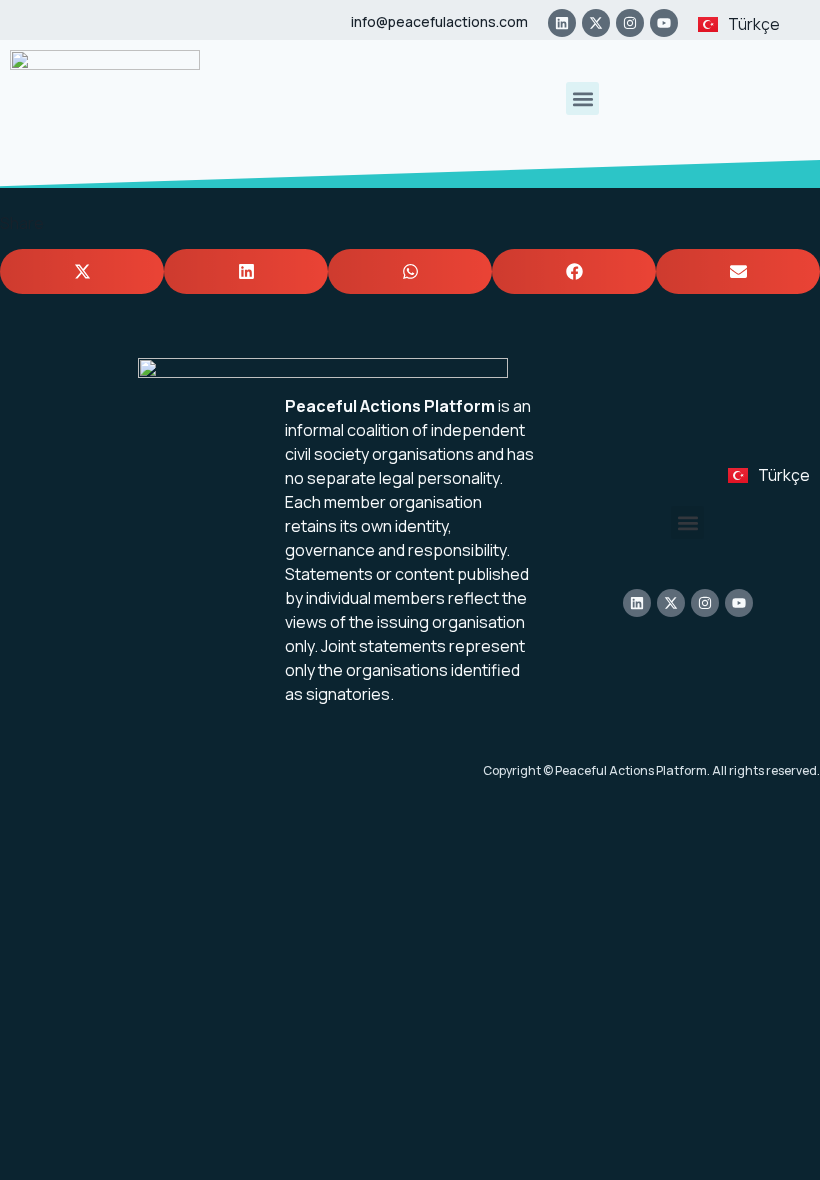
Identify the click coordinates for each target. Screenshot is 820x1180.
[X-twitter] (596, 23)
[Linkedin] (562, 23)
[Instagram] (630, 23)
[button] (582, 98)
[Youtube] (664, 23)
